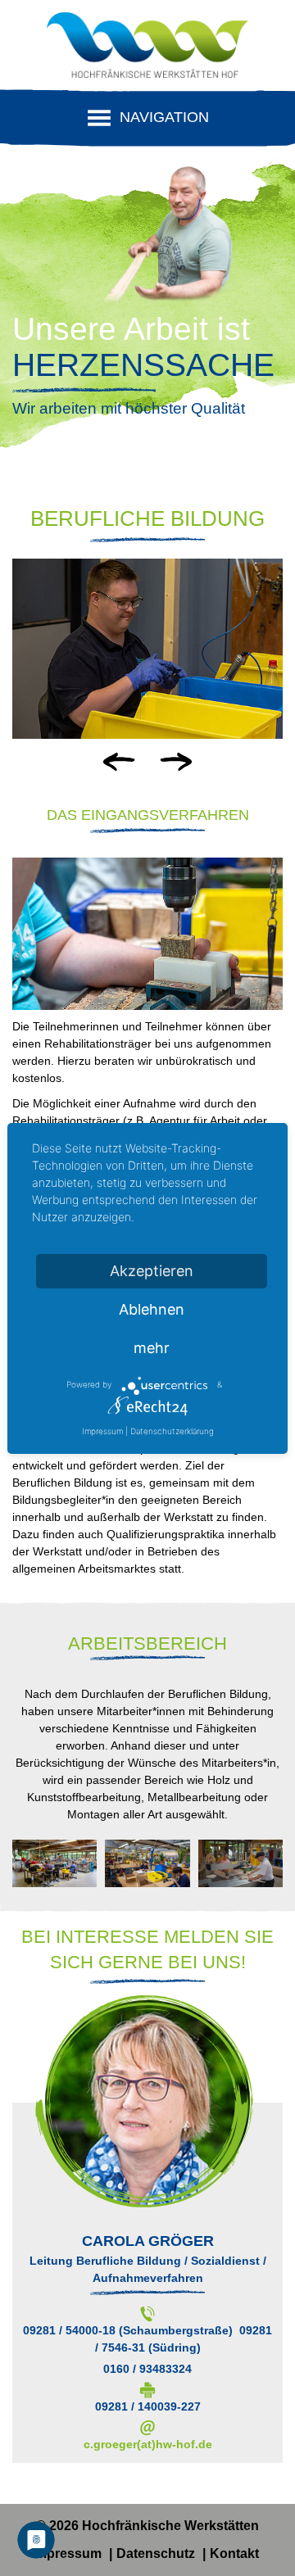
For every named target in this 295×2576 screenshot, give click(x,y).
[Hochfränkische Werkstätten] (147, 49)
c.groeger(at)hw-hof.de (148, 2444)
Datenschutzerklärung (172, 1431)
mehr (152, 1348)
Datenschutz (157, 2553)
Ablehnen (152, 1309)
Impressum (68, 2553)
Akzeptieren (152, 1271)
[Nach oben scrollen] (254, 2535)
